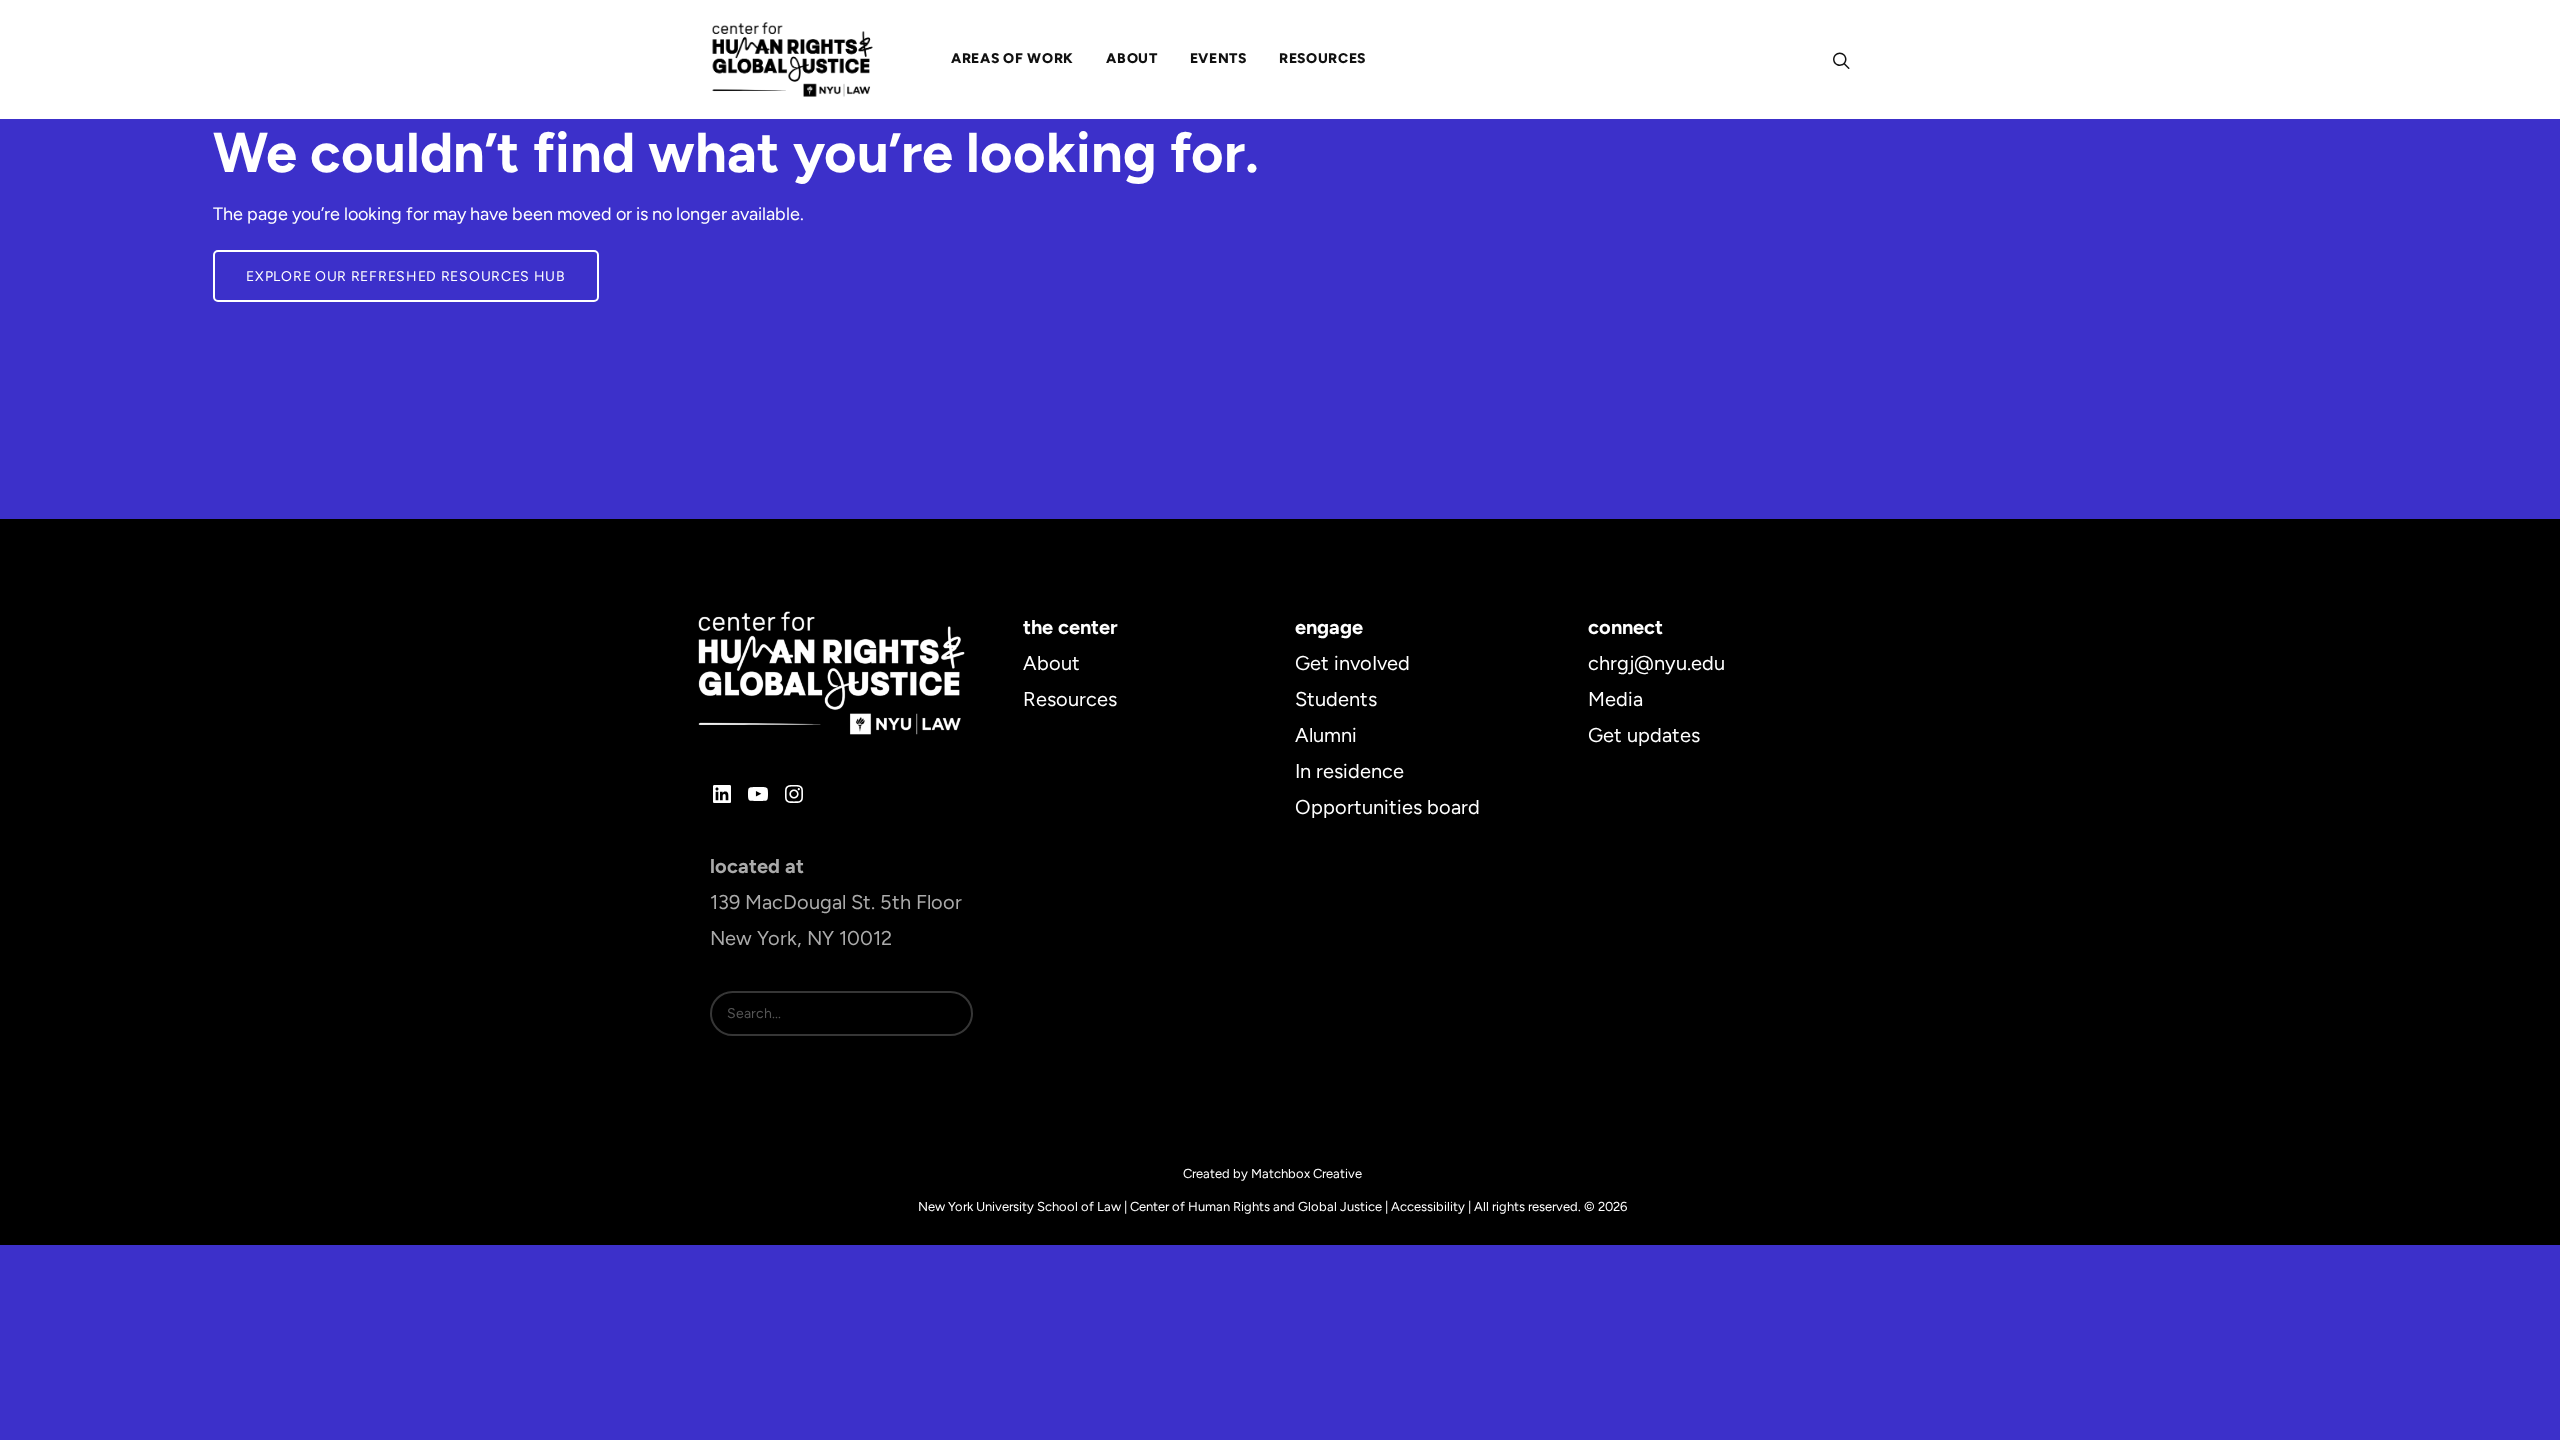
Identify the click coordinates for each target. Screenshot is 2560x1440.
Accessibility (1428, 1206)
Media (1615, 699)
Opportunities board (1387, 807)
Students (1336, 699)
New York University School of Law (1019, 1206)
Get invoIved (1352, 663)
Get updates (1644, 735)
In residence (1349, 771)
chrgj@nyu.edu (1656, 663)
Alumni (1326, 735)
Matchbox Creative (1306, 1173)
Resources (1070, 699)
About (1051, 663)
